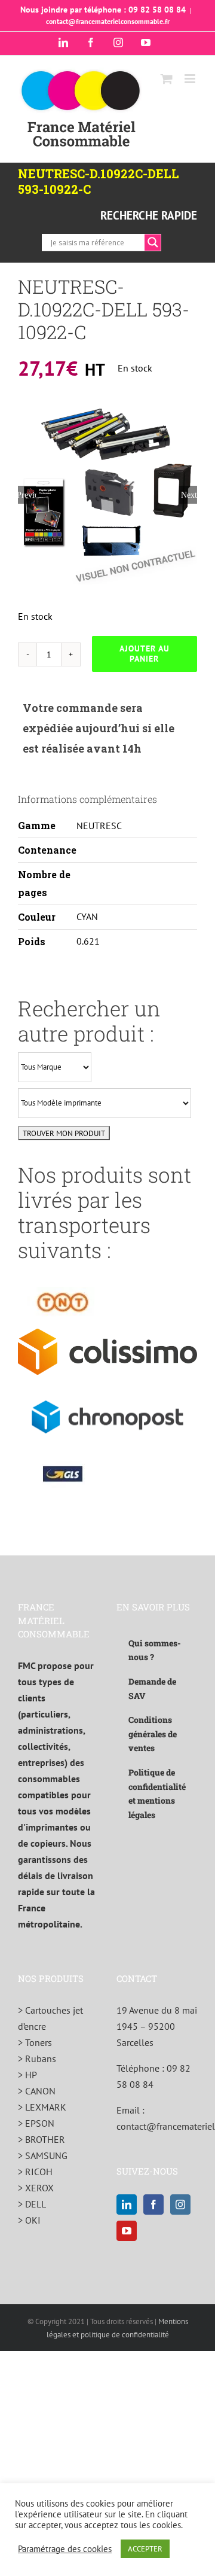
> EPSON (36, 2123)
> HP (27, 2075)
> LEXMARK (42, 2107)
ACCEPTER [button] (145, 2549)
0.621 (88, 941)
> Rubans (37, 2059)
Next (189, 495)
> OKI (29, 2220)
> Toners (35, 2042)
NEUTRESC (99, 826)
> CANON (37, 2091)
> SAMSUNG (43, 2155)
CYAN (87, 916)
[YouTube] (127, 2231)
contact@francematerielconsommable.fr (108, 21)
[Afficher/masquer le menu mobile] (191, 79)
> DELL (32, 2204)
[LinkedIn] (127, 2204)
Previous (27, 495)
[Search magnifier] (153, 242)
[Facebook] (153, 2204)
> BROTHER (42, 2139)
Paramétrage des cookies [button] (65, 2549)
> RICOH (35, 2172)
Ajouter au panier (145, 654)
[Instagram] (180, 2204)
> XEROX (36, 2188)
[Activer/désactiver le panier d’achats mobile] (167, 79)
